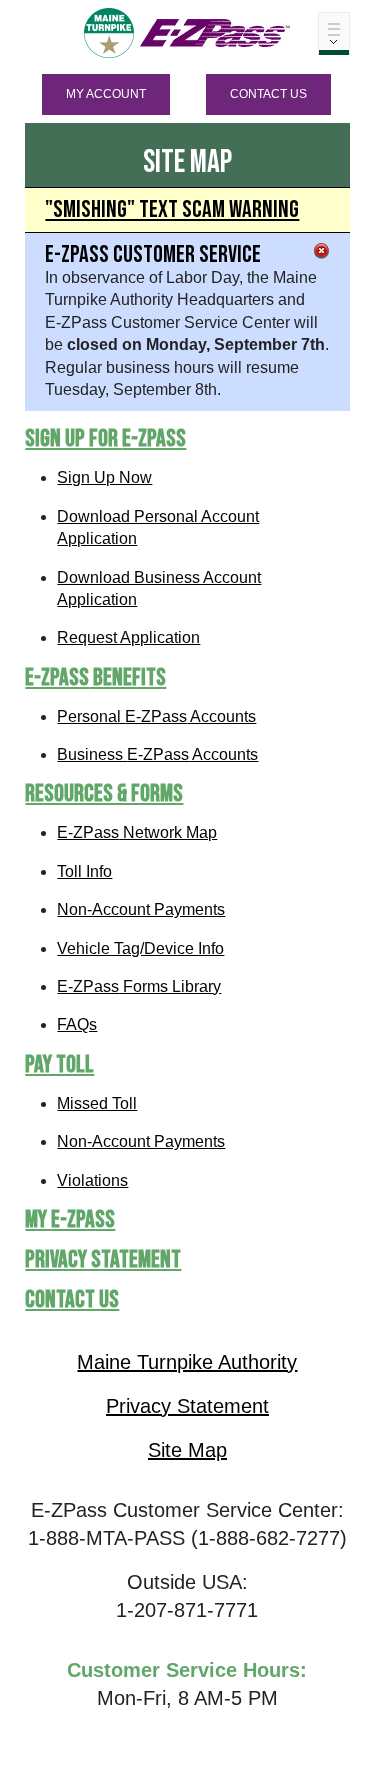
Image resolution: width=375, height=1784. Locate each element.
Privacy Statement (103, 1259)
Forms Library (139, 986)
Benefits (95, 677)
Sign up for (105, 438)
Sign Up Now (104, 477)
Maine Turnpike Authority (187, 1362)
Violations (92, 1180)
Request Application (128, 637)
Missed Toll (97, 1103)
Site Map (187, 1450)
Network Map (137, 832)
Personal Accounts (156, 716)
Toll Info (84, 871)
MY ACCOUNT (106, 94)
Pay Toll (59, 1064)
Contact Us (268, 94)
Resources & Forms (104, 793)
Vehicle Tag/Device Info (140, 948)
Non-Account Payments (141, 909)
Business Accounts (157, 754)
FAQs (77, 1024)
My (70, 1219)
